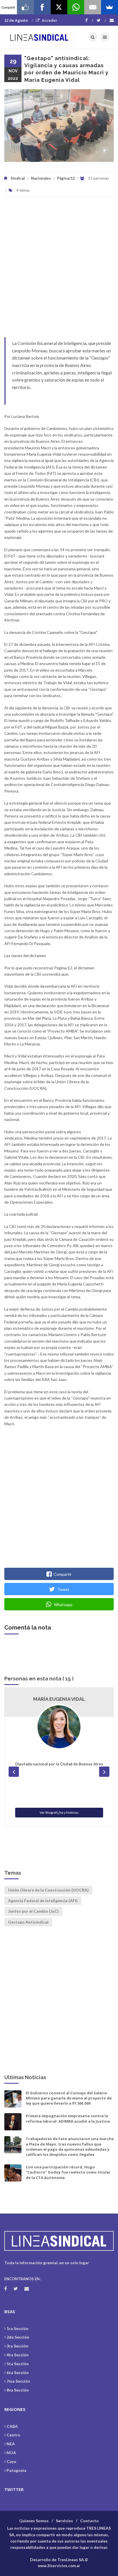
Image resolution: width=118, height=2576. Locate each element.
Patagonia (16, 2470)
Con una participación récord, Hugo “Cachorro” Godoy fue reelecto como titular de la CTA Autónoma (68, 2172)
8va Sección (18, 2390)
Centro (13, 2435)
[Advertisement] (59, 270)
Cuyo (11, 2461)
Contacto (90, 2521)
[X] (59, 7)
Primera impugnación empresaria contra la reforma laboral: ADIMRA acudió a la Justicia (68, 2118)
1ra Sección (17, 2328)
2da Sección (18, 2337)
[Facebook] (89, 20)
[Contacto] (112, 20)
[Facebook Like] (25, 7)
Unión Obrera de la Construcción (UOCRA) (48, 1890)
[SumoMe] (110, 7)
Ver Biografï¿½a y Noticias (59, 1812)
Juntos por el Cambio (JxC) (33, 1911)
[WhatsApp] (76, 7)
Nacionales (41, 178)
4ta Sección (18, 2355)
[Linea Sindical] (39, 37)
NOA (11, 2453)
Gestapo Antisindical (28, 1922)
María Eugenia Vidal (59, 1699)
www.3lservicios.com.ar (59, 2566)
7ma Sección (18, 2381)
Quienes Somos (34, 2521)
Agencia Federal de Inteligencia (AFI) (43, 1901)
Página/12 (66, 178)
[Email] (93, 7)
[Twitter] (101, 20)
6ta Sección (18, 2372)
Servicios (64, 2521)
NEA (11, 2444)
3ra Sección (17, 2346)
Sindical (18, 178)
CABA (12, 2426)
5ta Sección (18, 2364)
